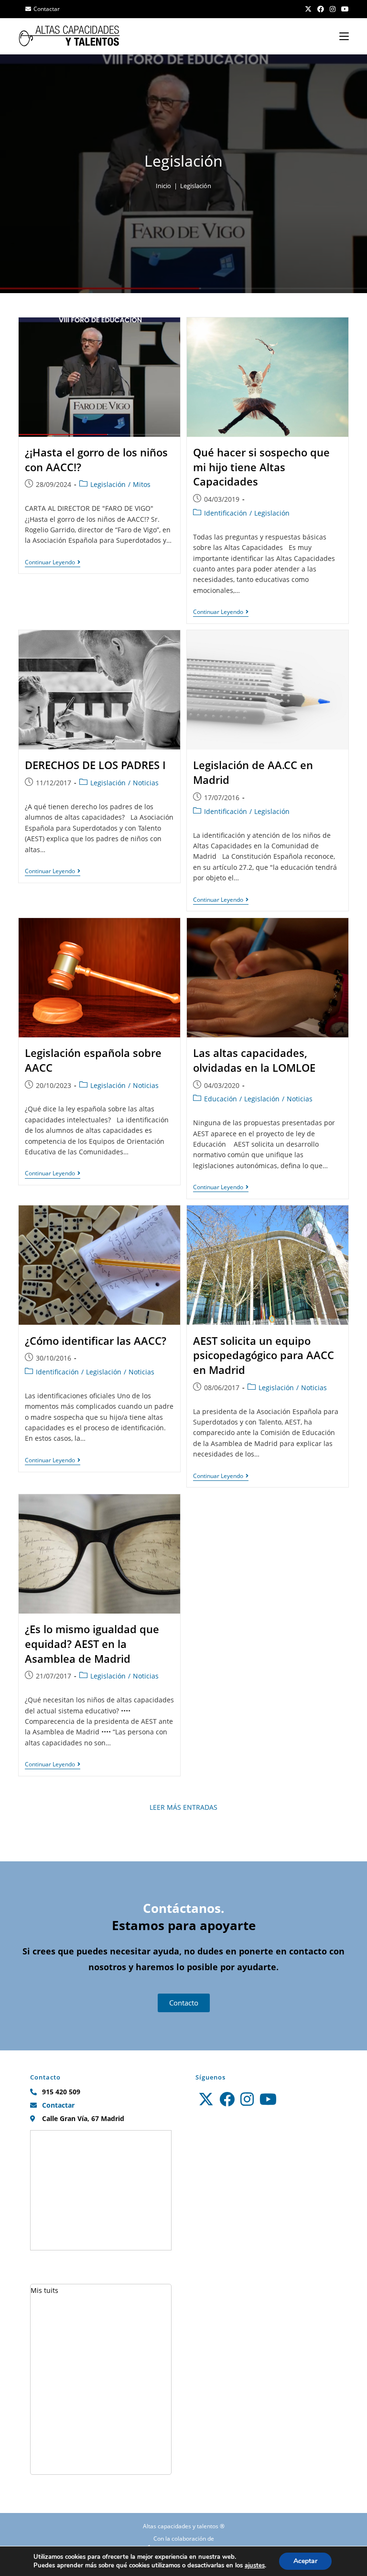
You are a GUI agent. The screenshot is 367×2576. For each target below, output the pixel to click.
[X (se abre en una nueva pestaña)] (308, 9)
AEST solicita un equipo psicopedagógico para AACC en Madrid (264, 1355)
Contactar (47, 9)
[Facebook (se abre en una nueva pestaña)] (321, 9)
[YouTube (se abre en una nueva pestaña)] (344, 9)
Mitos (142, 484)
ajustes (255, 2565)
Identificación (226, 513)
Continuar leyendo (53, 563)
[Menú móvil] (344, 36)
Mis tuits (44, 2290)
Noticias (146, 783)
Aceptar (305, 2561)
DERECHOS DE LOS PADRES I (95, 765)
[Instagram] (247, 2099)
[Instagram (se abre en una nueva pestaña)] (333, 9)
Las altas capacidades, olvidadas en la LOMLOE (254, 1060)
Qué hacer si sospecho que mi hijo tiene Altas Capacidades (261, 467)
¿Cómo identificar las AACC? (96, 1341)
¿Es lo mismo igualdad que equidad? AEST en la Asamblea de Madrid (92, 1644)
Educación (221, 1099)
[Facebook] (227, 2099)
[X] (206, 2099)
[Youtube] (268, 2099)
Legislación (196, 186)
